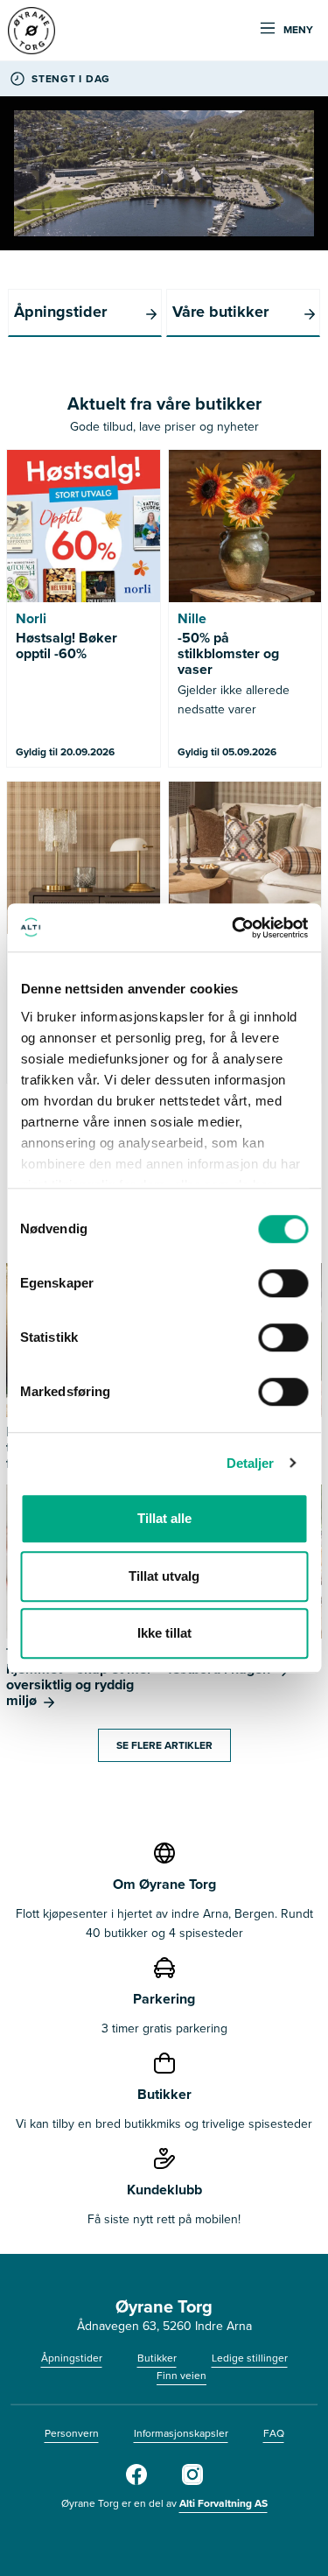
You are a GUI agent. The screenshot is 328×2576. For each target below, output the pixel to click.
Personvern (72, 2433)
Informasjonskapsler (181, 2433)
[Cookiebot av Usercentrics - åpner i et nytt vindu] (234, 928)
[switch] (283, 1283)
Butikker (157, 2358)
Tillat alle (164, 1518)
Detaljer (251, 1463)
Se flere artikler (164, 1745)
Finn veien (181, 2376)
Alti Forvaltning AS (223, 2503)
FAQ (274, 2433)
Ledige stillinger (250, 2358)
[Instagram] (192, 2481)
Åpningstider (72, 2358)
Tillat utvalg (164, 1576)
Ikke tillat (164, 1633)
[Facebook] (136, 2481)
